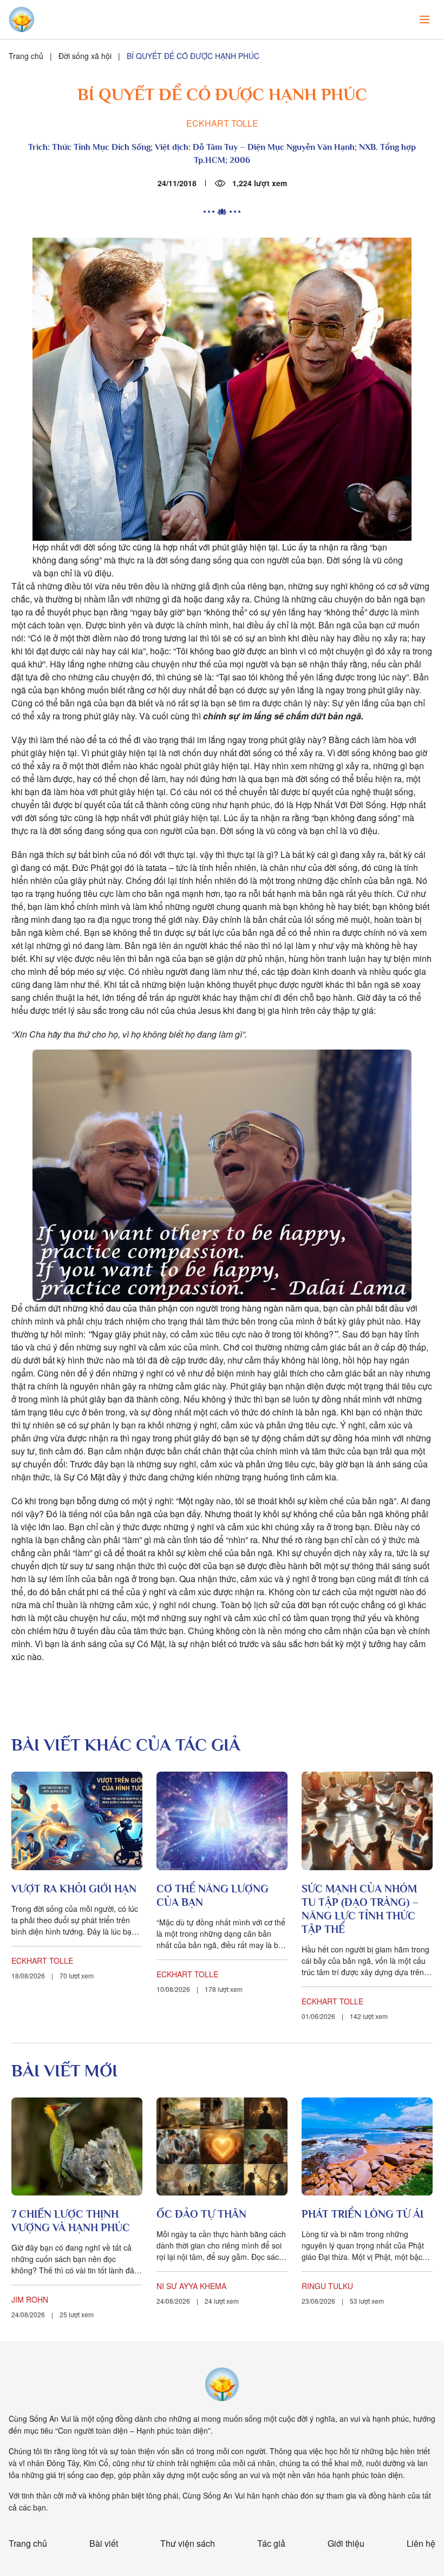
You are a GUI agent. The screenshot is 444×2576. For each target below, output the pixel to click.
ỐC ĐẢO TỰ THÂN (201, 2214)
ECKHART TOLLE (222, 123)
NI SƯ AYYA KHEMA (191, 2286)
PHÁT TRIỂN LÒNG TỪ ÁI (363, 2214)
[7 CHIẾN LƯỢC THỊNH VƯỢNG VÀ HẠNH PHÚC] (77, 2147)
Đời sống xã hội (85, 56)
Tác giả (271, 2543)
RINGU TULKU (327, 2286)
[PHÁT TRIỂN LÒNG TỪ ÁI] (367, 2147)
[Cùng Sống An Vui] (222, 2384)
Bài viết (104, 2543)
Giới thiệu (346, 2543)
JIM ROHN (30, 2299)
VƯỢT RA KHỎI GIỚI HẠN (74, 1889)
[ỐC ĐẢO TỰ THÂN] (222, 2147)
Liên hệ (421, 2543)
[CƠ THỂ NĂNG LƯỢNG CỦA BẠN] (222, 1821)
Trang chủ (26, 56)
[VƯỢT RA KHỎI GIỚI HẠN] (77, 1821)
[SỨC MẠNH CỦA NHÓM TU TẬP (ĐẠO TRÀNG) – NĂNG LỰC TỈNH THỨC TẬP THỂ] (367, 1821)
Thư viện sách (188, 2543)
